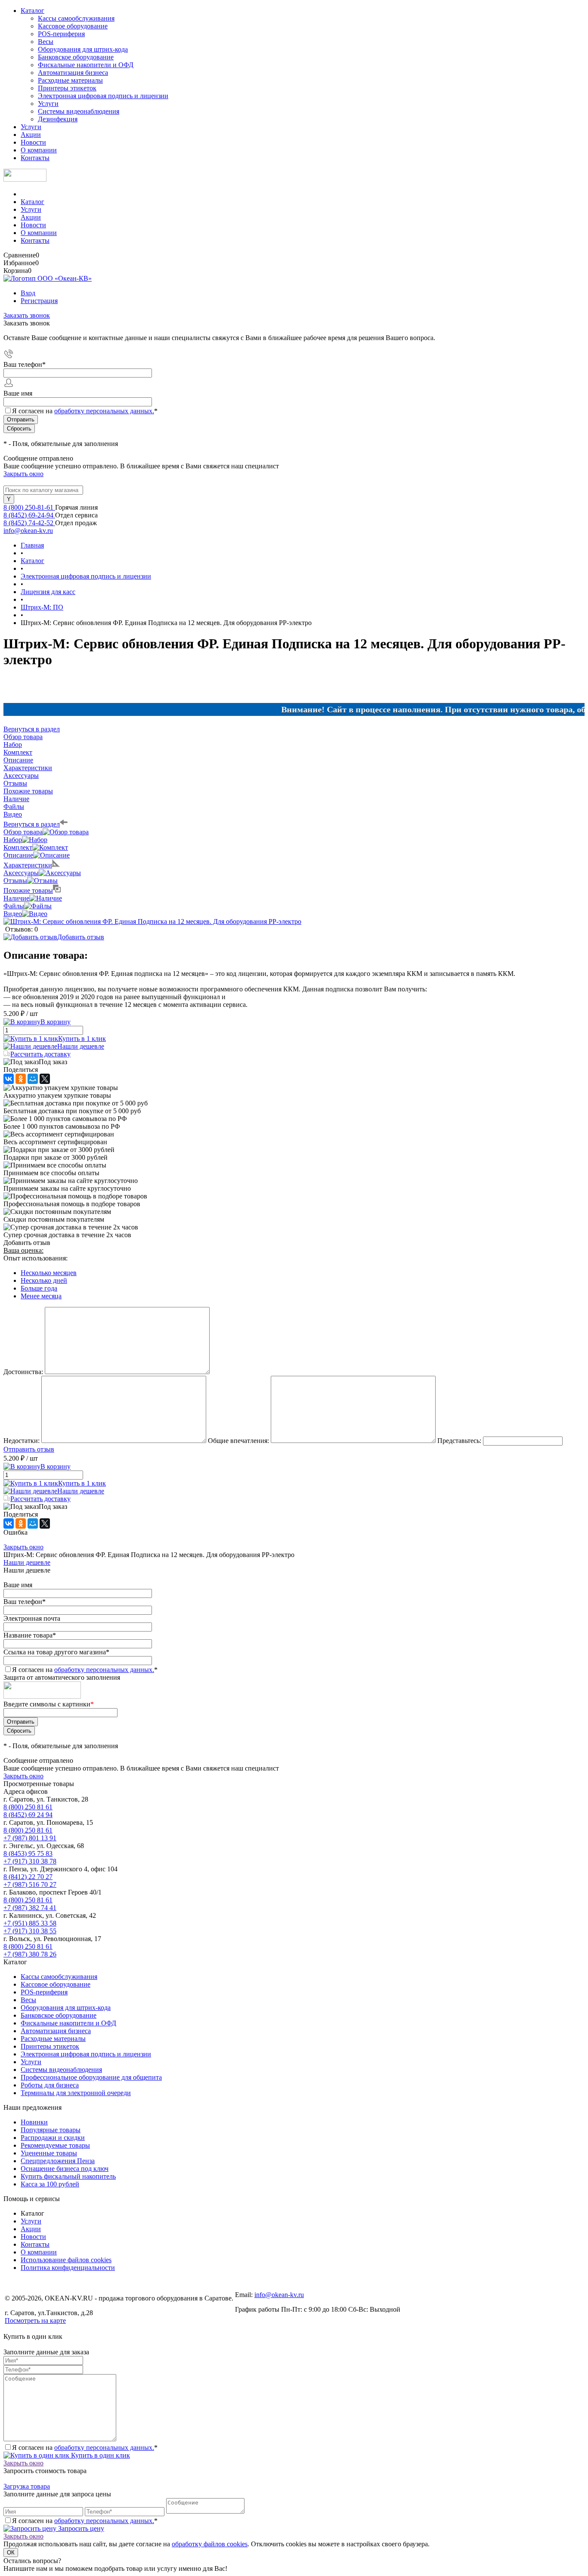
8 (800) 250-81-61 (29, 507)
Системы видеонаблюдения (79, 111)
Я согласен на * (85, 2448)
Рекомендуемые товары (55, 2145)
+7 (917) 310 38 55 (30, 1931)
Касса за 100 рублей (50, 2184)
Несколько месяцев (49, 1273)
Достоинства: (23, 1372)
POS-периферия (61, 34)
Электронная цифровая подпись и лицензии (103, 96)
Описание (18, 855)
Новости (33, 142)
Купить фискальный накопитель (68, 2176)
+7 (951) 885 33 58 (30, 1923)
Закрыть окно (23, 474)
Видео (13, 914)
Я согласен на (85, 411)
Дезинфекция (58, 119)
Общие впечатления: (238, 1441)
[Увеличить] (152, 921)
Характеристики (28, 865)
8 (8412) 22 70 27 (28, 1877)
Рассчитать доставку (40, 1054)
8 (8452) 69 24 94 (28, 1815)
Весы (46, 42)
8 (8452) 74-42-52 (29, 523)
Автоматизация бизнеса (73, 73)
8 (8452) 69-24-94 (29, 515)
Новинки (34, 2122)
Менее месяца (41, 1296)
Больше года (39, 1288)
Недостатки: (22, 1441)
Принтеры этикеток (67, 88)
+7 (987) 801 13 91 (30, 1838)
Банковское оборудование (76, 57)
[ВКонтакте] (9, 1079)
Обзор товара (23, 832)
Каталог (32, 11)
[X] (45, 1079)
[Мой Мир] (33, 1079)
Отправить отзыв (29, 1449)
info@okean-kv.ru (28, 531)
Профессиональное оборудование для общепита (91, 2077)
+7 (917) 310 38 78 (30, 1861)
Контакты (35, 158)
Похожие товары (28, 890)
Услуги (48, 104)
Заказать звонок (27, 315)
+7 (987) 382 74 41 (30, 1908)
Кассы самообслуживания (76, 18)
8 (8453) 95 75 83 (28, 1853)
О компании (39, 150)
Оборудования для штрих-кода (83, 49)
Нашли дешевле (81, 1046)
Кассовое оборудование (73, 26)
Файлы (14, 906)
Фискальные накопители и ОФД (86, 65)
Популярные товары (51, 2130)
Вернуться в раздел (32, 824)
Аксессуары (21, 873)
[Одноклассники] (21, 1079)
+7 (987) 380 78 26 (30, 1954)
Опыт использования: (36, 1258)
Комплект (18, 847)
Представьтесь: (459, 1441)
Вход (28, 293)
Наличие (16, 898)
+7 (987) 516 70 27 (30, 1884)
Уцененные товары (49, 2153)
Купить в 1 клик (82, 1039)
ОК (11, 2553)
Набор (13, 840)
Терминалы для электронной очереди (76, 2093)
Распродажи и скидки (53, 2138)
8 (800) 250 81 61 (28, 1807)
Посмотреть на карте (35, 2321)
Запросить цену (80, 2528)
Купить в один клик (100, 2455)
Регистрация (39, 301)
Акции (31, 135)
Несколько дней (44, 1280)
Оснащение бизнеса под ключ (65, 2169)
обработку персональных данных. (104, 411)
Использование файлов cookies (66, 2260)
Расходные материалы (70, 80)
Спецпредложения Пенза (58, 2161)
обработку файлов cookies (210, 2544)
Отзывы (15, 881)
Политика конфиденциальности (68, 2268)
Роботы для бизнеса (50, 2085)
